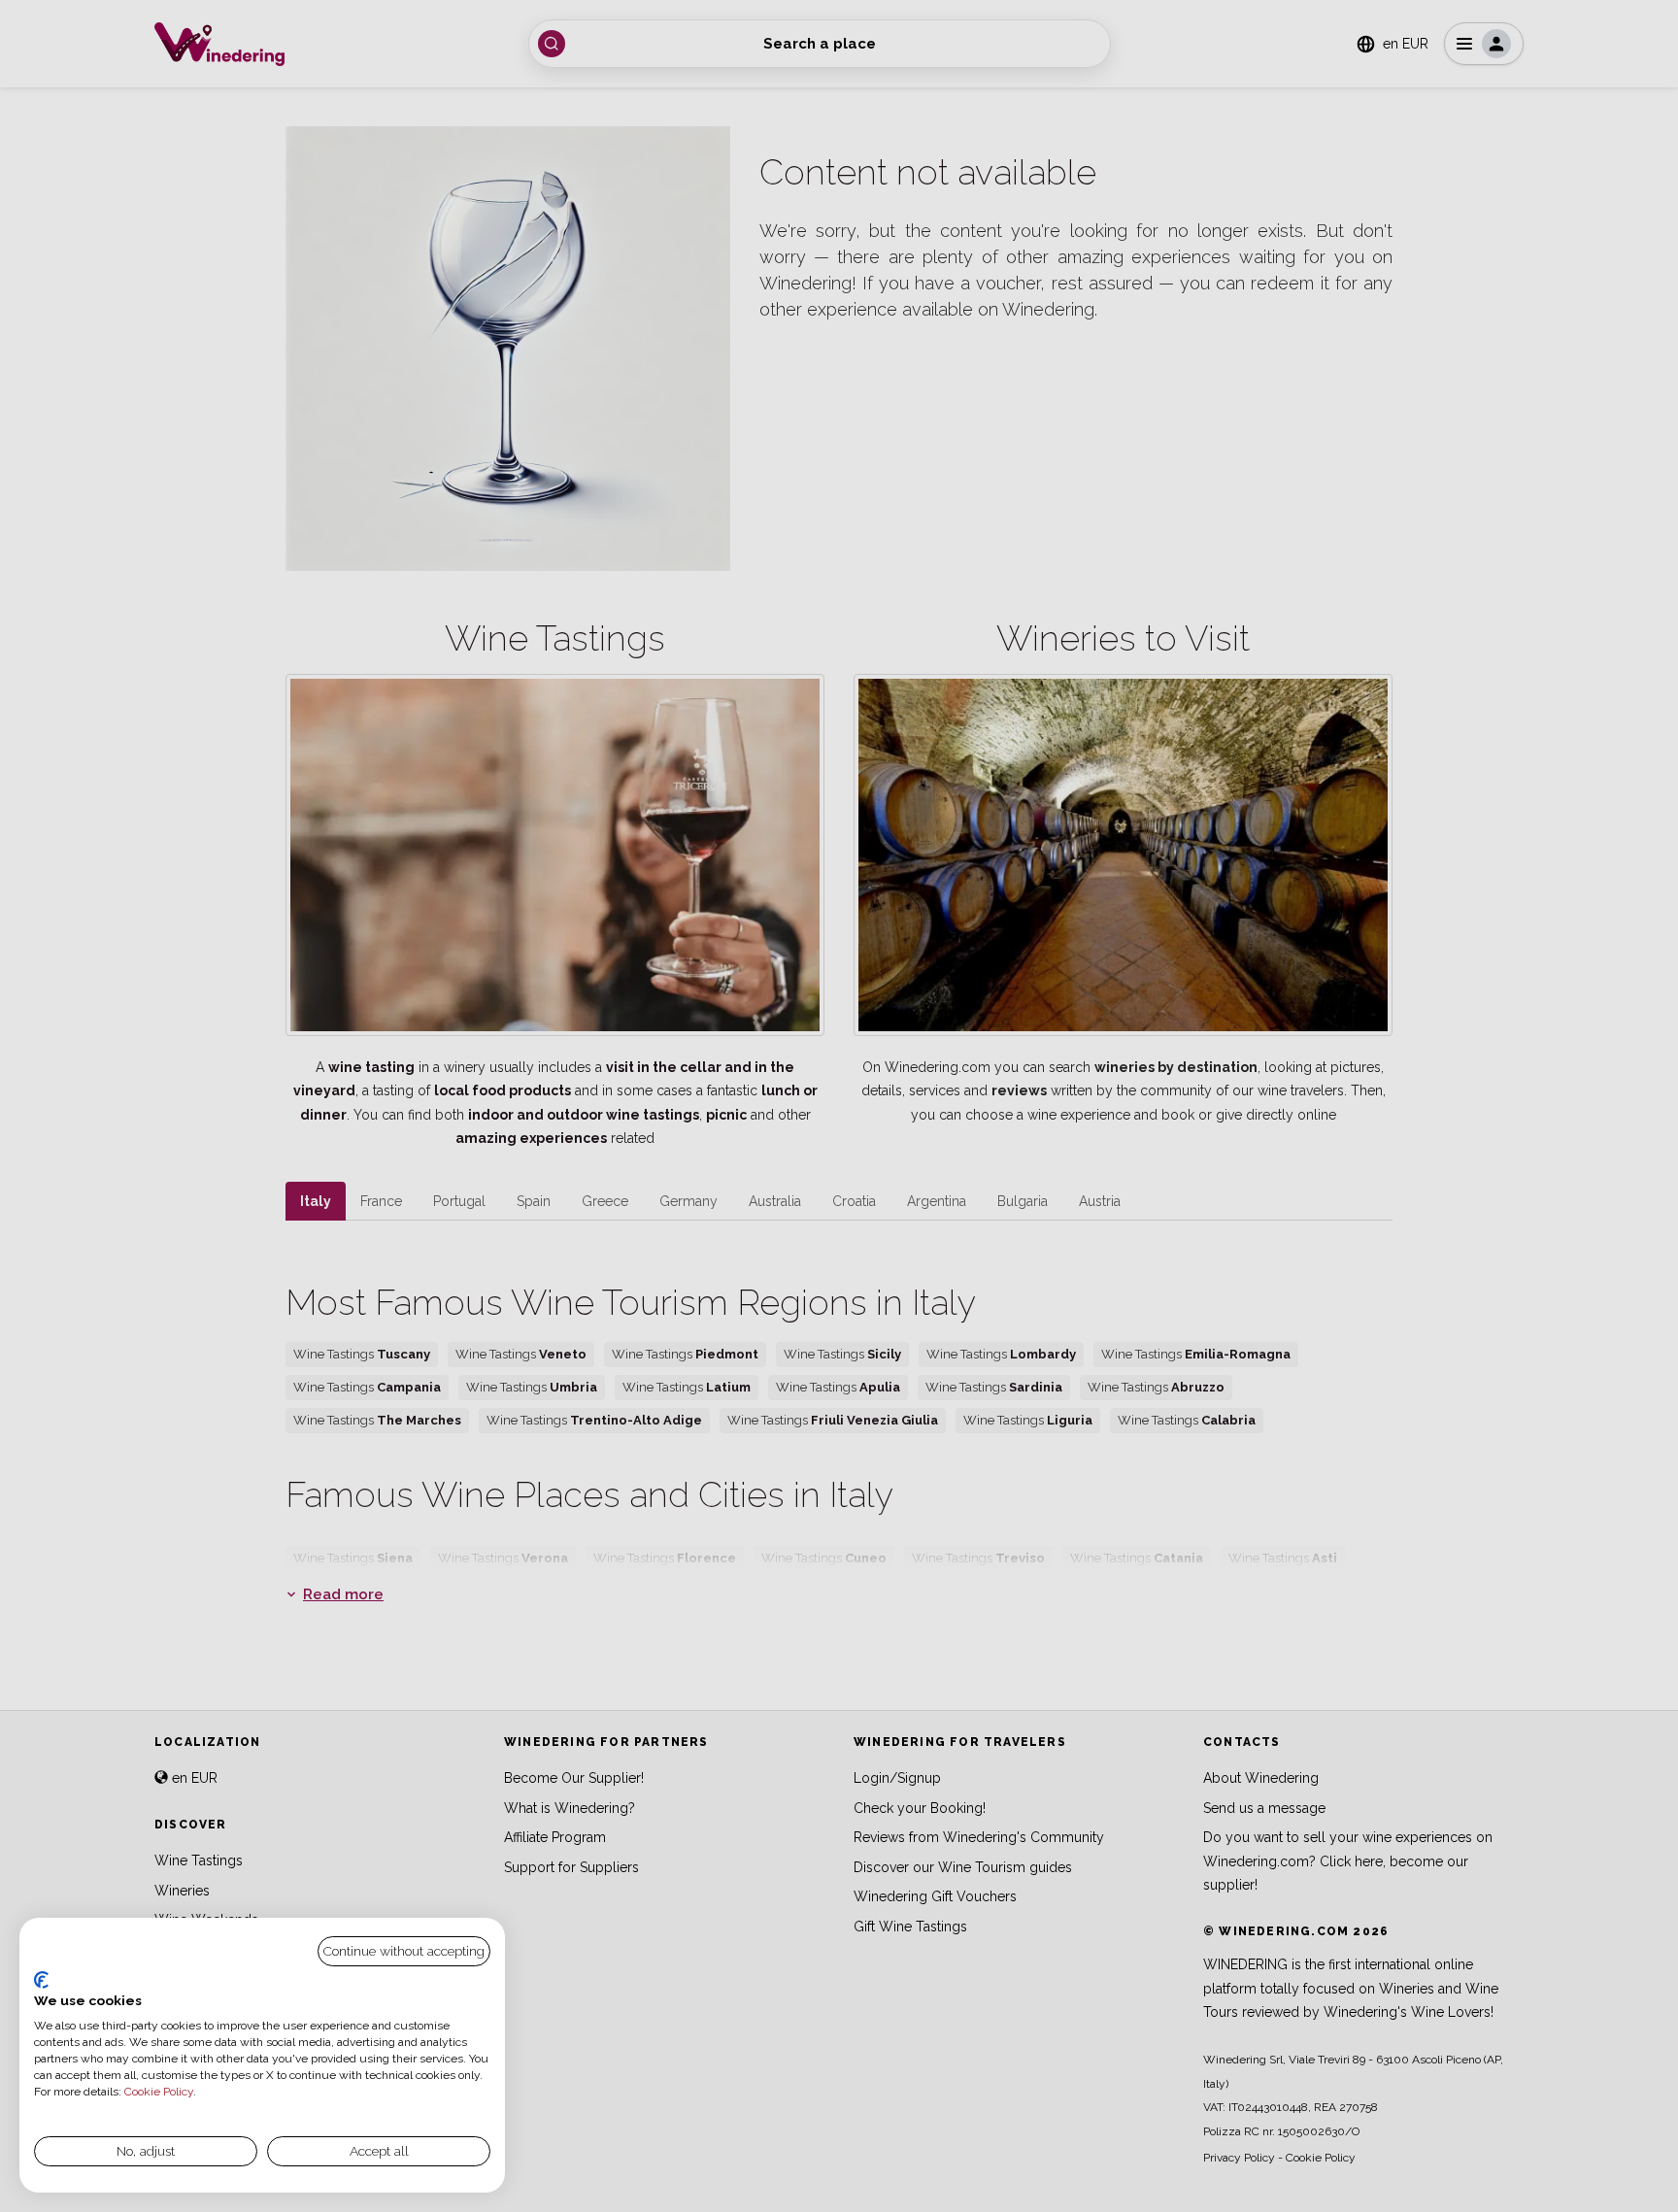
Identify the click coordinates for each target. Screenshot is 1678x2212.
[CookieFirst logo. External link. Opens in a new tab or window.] (41, 1980)
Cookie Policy (159, 2092)
